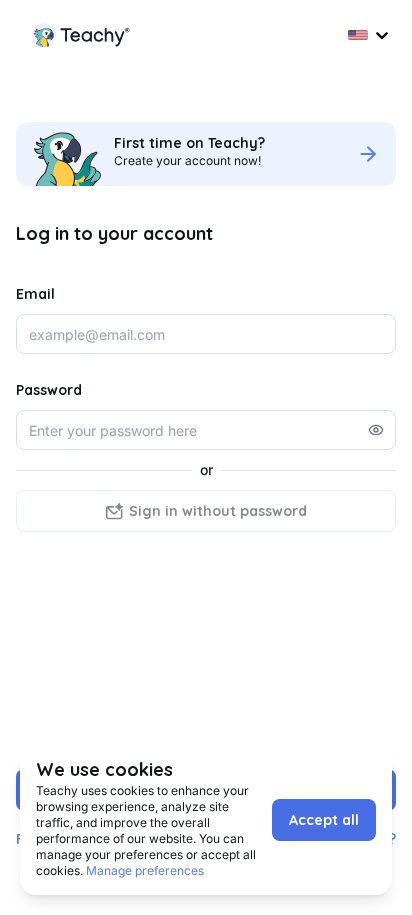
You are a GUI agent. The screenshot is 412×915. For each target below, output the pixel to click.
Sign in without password (218, 511)
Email (35, 294)
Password (49, 390)
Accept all (324, 820)
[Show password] (376, 430)
